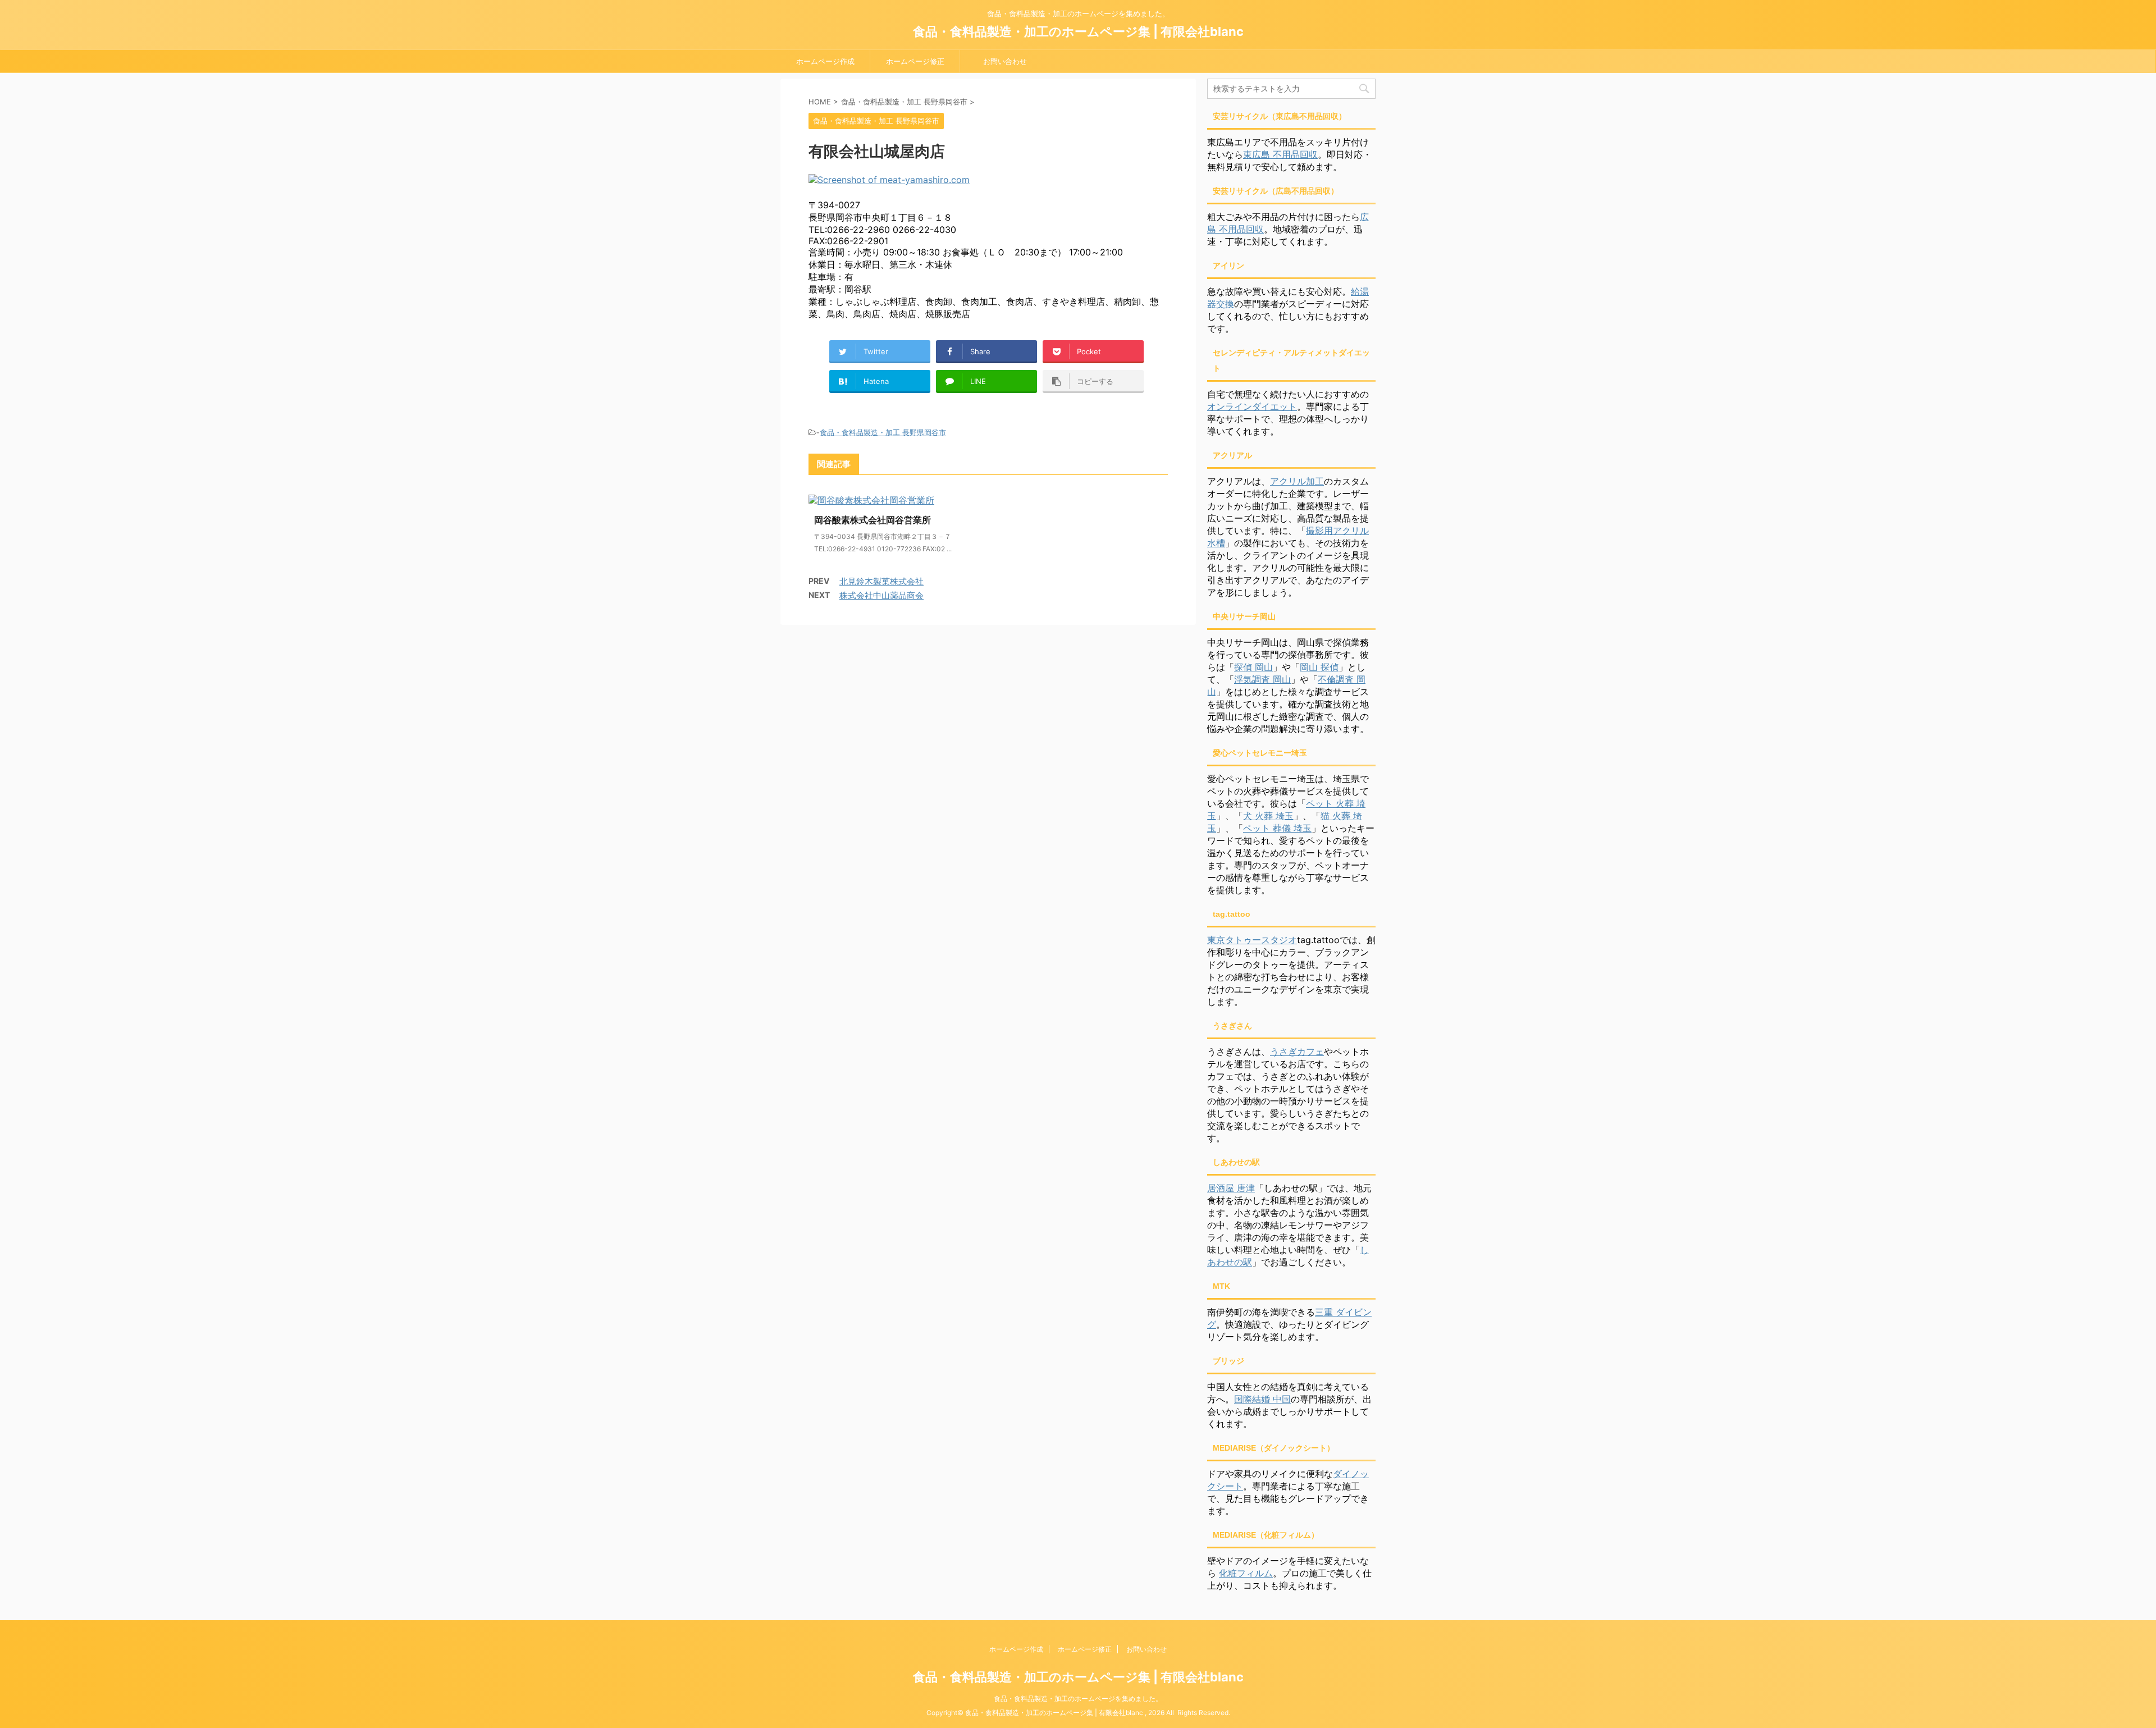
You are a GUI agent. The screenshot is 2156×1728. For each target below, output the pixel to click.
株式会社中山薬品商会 (881, 595)
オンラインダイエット (1252, 406)
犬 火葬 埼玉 (1268, 816)
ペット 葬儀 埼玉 (1277, 828)
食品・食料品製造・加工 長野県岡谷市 (883, 432)
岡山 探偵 (1319, 667)
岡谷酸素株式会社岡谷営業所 (873, 520)
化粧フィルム (1246, 1573)
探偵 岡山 (1253, 667)
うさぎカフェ (1297, 1052)
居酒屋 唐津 (1231, 1188)
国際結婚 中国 (1262, 1399)
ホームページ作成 (825, 61)
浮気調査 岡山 (1262, 679)
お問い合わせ (1005, 61)
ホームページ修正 (915, 61)
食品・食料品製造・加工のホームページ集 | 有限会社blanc (1078, 31)
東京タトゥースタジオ (1252, 940)
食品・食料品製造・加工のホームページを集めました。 (1078, 1699)
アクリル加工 (1297, 481)
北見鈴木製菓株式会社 (881, 581)
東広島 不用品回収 (1280, 154)
